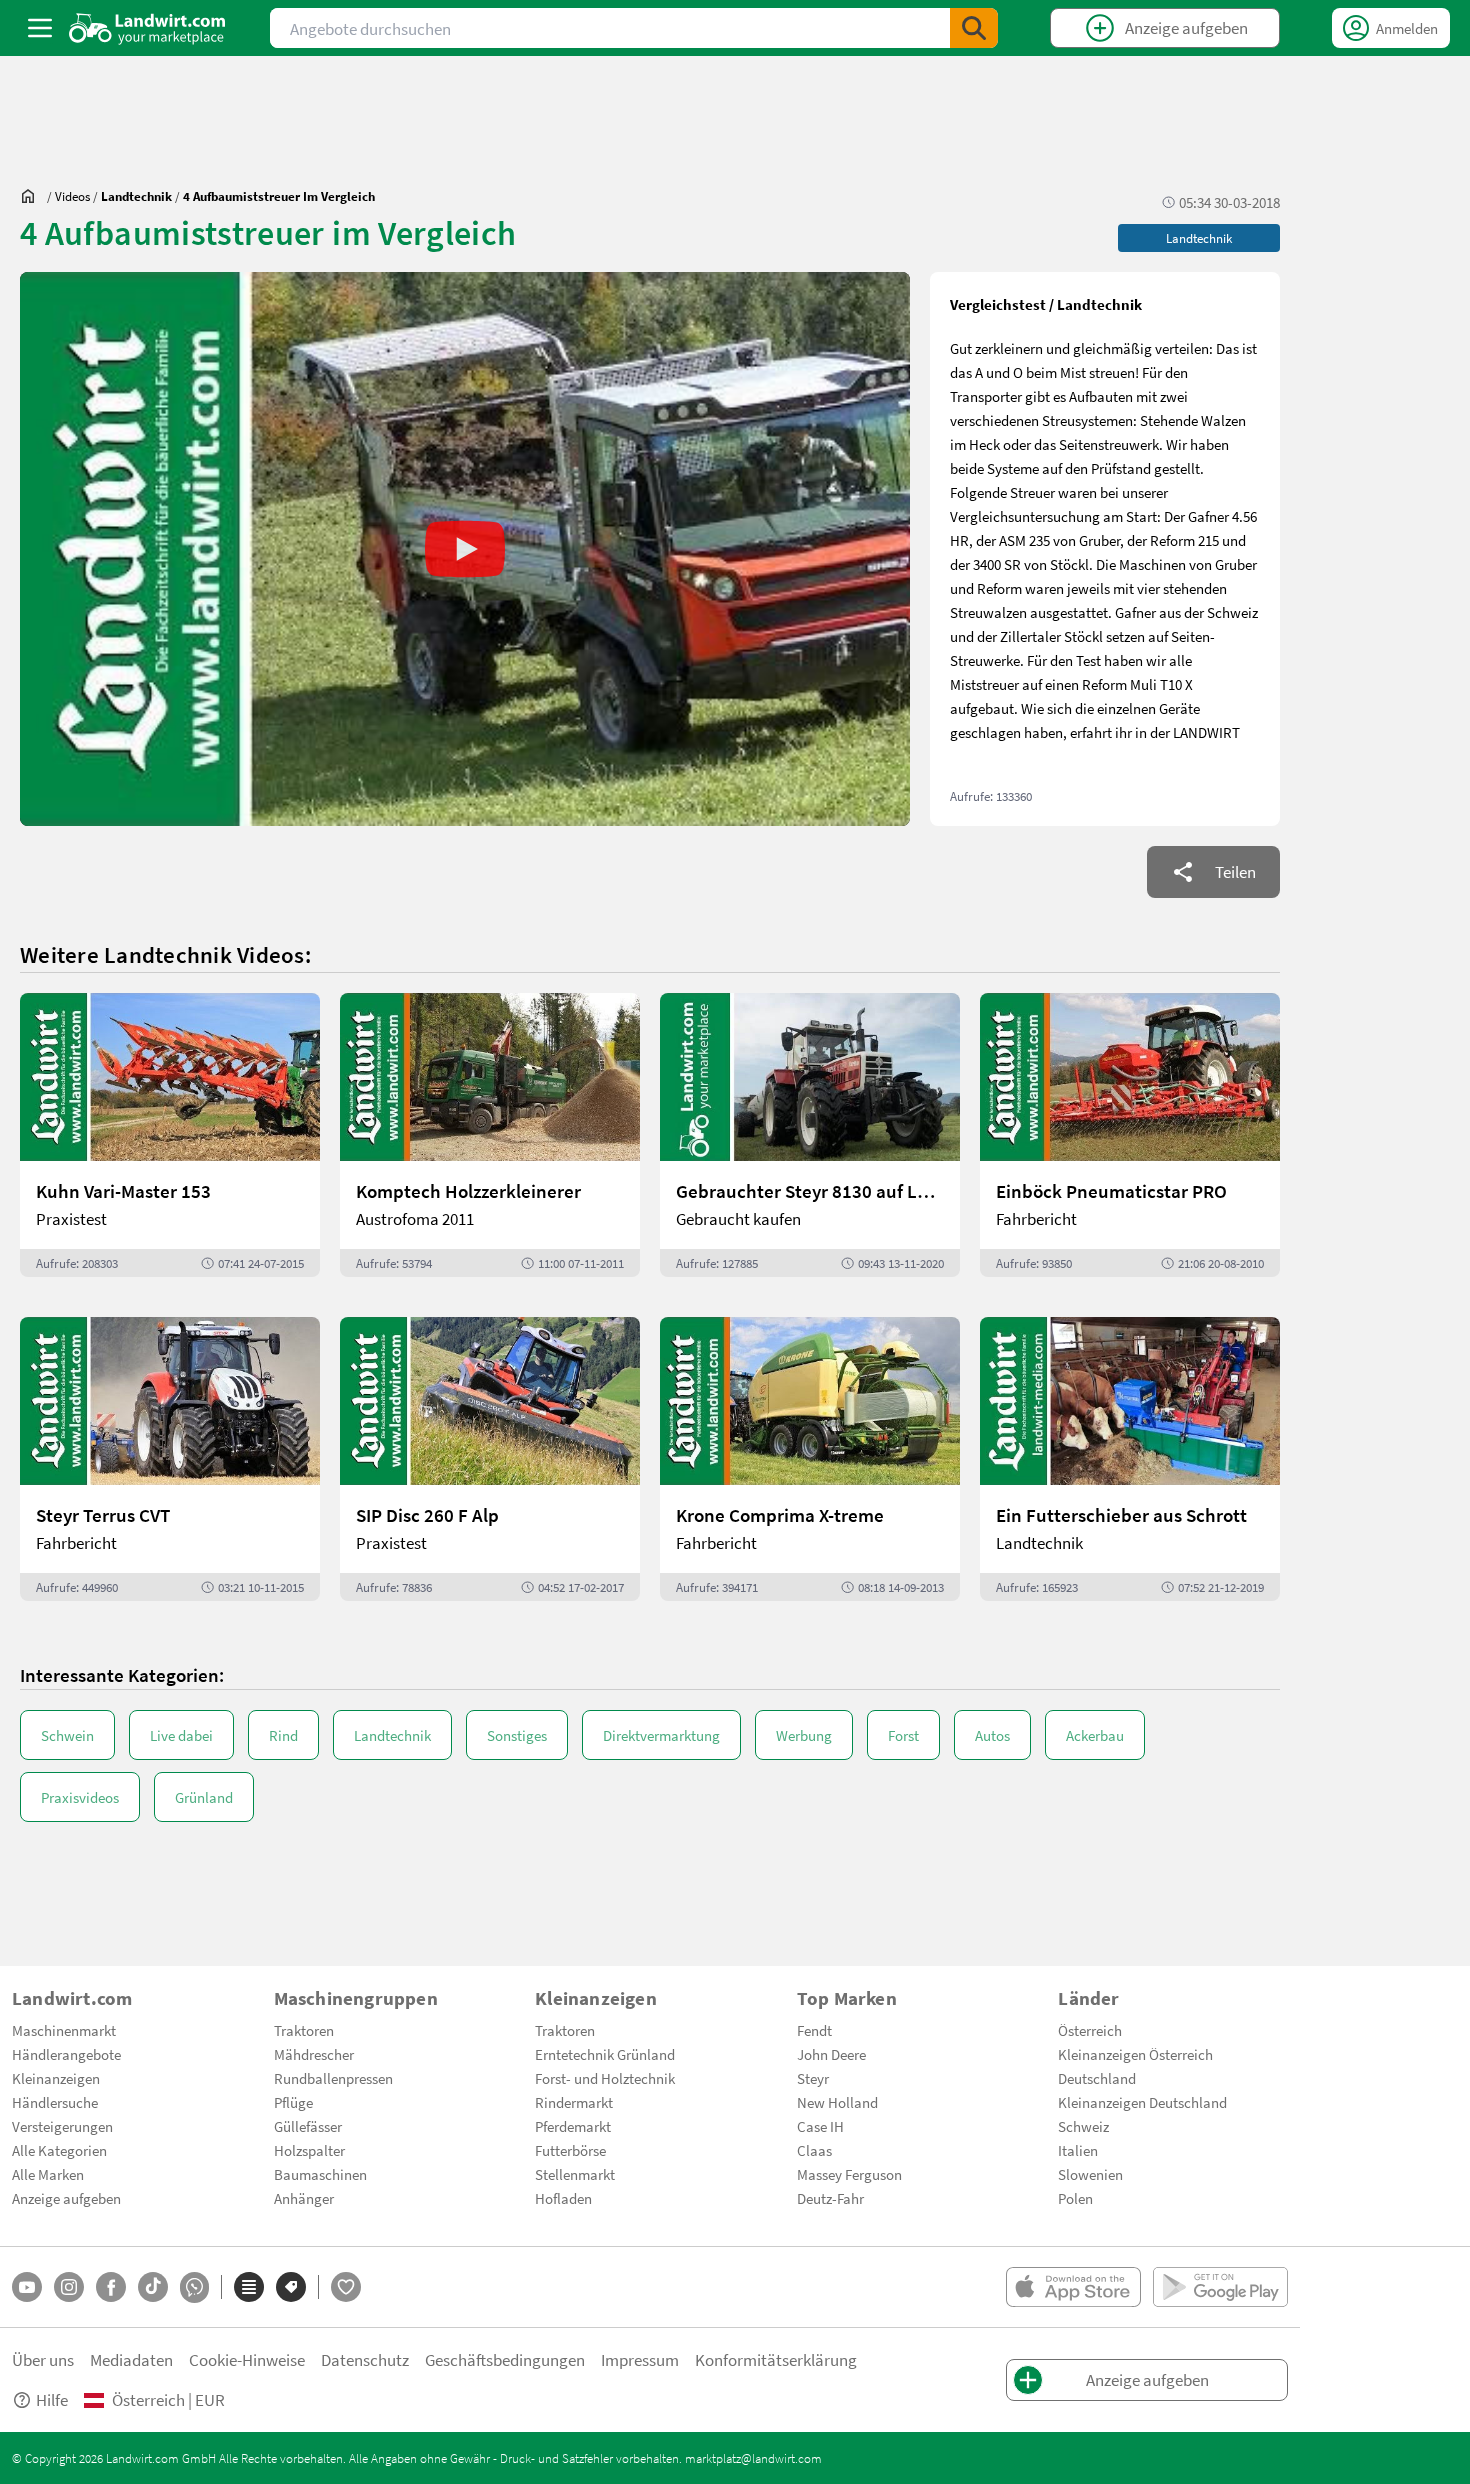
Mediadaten (131, 2359)
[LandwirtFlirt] (346, 2287)
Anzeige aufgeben (66, 2198)
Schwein (67, 1735)
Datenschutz (365, 2359)
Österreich (1090, 2030)
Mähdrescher (314, 2054)
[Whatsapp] (194, 2287)
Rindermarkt (574, 2102)
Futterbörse (570, 2150)
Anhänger (304, 2198)
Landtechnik (392, 1735)
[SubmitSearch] (974, 28)
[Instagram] (69, 2287)
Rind (283, 1735)
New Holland (837, 2102)
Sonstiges (517, 1735)
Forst (903, 1735)
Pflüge (293, 2102)
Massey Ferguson (849, 2174)
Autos (992, 1735)
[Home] (147, 28)
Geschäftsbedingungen (505, 2359)
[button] (465, 549)
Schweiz (1083, 2126)
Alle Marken (48, 2174)
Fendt (814, 2030)
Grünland (204, 1797)
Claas (814, 2150)
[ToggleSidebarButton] (40, 28)
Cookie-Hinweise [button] (247, 2359)
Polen (1075, 2198)
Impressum (640, 2359)
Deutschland (1097, 2078)
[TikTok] (153, 2287)
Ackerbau (1095, 1735)
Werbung (804, 1735)
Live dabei (181, 1735)
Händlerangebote (66, 2054)
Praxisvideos (80, 1797)
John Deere (831, 2054)
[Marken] (291, 2287)
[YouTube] (27, 2287)
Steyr (813, 2078)
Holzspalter (309, 2150)
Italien (1078, 2150)
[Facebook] (111, 2287)
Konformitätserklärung (776, 2359)
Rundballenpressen (333, 2078)
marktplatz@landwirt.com (753, 2458)
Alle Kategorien (59, 2150)
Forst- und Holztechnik (605, 2078)
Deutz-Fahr (830, 2198)
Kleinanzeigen (56, 2078)
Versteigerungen (62, 2126)
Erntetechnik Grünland (605, 2054)
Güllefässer (308, 2126)
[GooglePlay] (1220, 2287)
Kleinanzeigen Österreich (1135, 2054)
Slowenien (1090, 2174)
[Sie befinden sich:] (33, 196)
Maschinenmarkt (64, 2030)
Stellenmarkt (575, 2174)
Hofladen (563, 2198)
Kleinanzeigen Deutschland (1142, 2102)
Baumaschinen (320, 2174)
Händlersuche (55, 2102)
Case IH (820, 2126)
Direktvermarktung (661, 1735)
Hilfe (52, 2399)
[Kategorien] (249, 2287)
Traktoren (304, 2030)
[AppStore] (1073, 2287)
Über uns (43, 2359)
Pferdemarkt (573, 2126)
